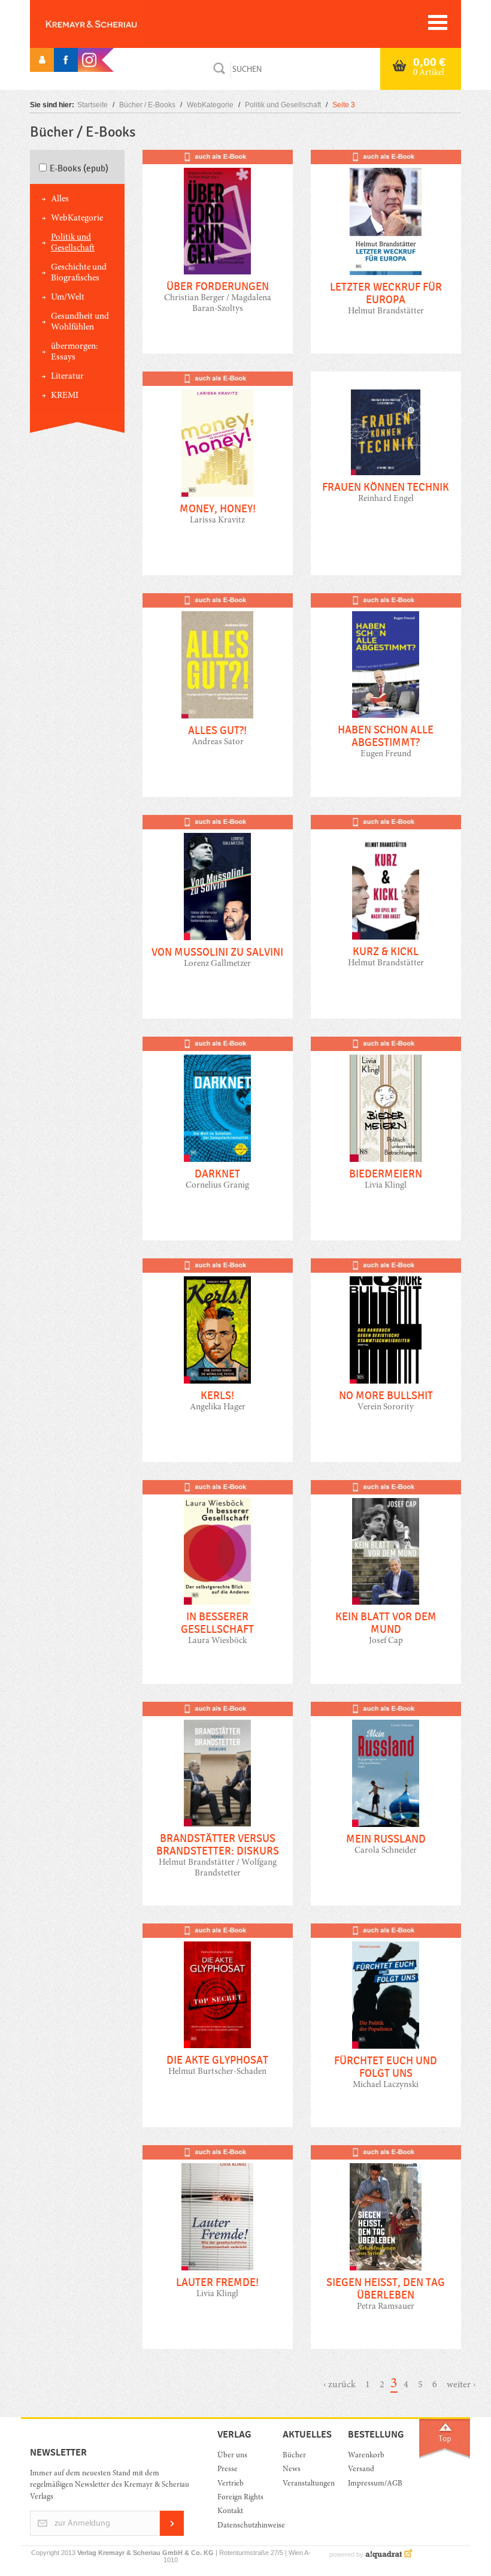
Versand (361, 2470)
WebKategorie (210, 105)
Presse (228, 2470)
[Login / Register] (42, 60)
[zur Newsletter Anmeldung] (172, 2534)
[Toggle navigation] (438, 22)
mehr (218, 261)
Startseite (93, 105)
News (292, 2470)
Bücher (294, 2456)
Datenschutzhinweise (241, 2526)
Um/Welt (68, 298)
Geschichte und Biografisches (79, 273)
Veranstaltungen (306, 2484)
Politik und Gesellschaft (283, 105)
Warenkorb (366, 2456)
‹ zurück (340, 2385)
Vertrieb (231, 2484)
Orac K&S (111, 24)
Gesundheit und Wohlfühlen (80, 322)
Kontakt (230, 2512)
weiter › (461, 2385)
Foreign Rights (240, 2498)
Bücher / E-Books (147, 105)
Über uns (232, 2456)
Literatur (67, 377)
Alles (60, 199)
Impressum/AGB (372, 2484)
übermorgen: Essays (74, 352)
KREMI (65, 396)
